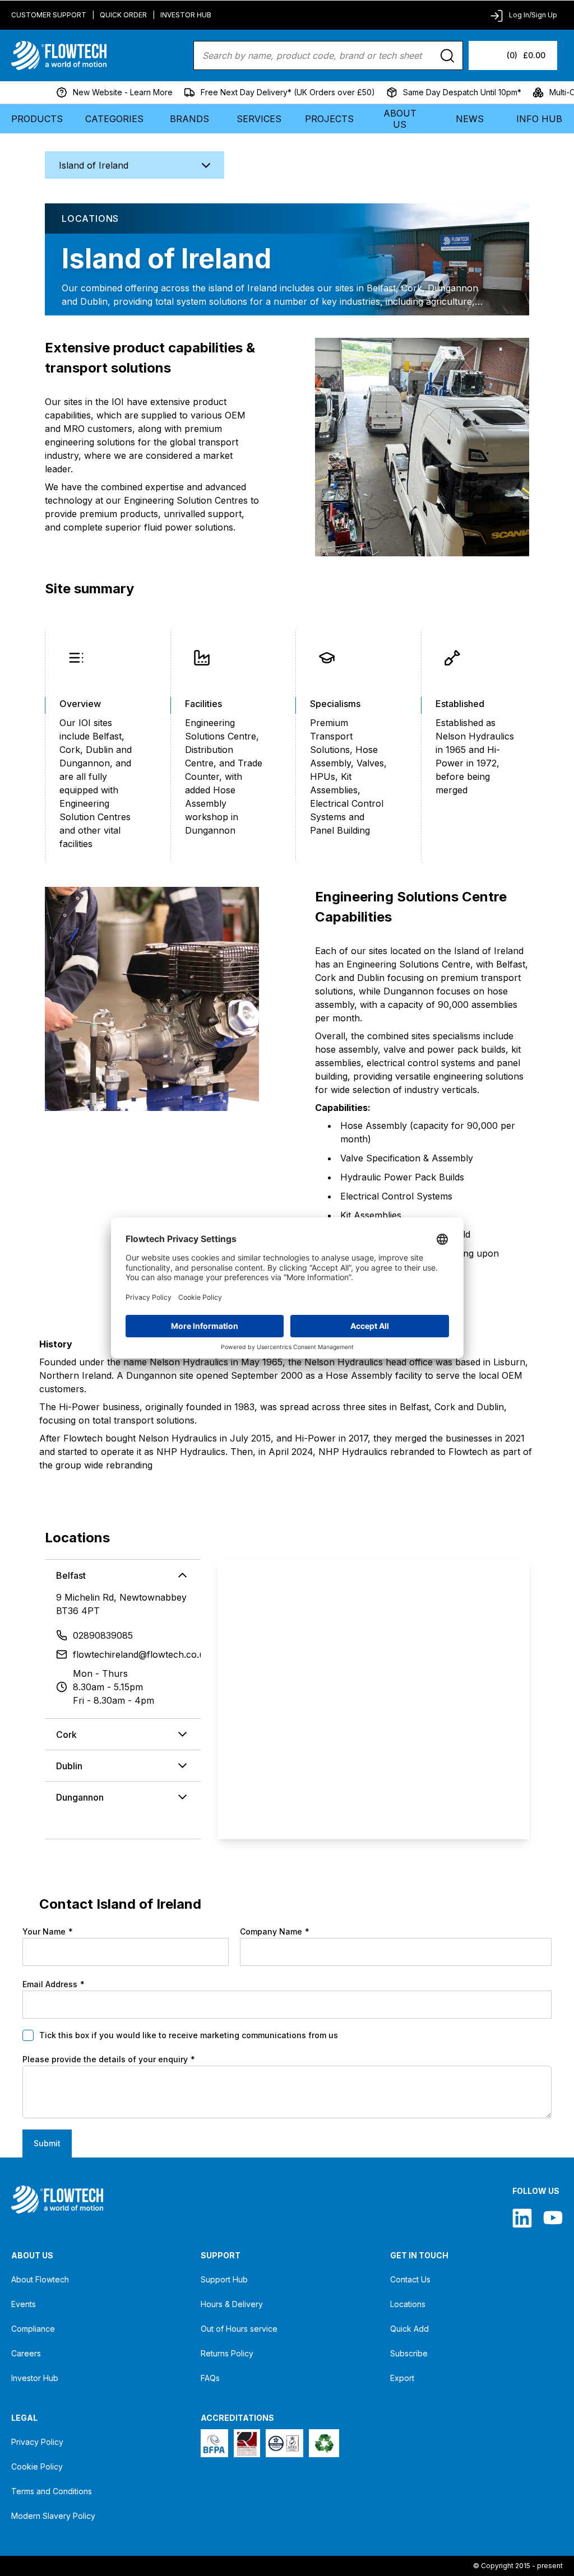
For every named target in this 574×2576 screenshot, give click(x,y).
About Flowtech (40, 2279)
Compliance (33, 2329)
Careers (26, 2353)
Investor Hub (186, 15)
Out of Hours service (239, 2329)
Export (402, 2378)
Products (37, 119)
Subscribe (409, 2353)
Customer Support (49, 15)
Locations (408, 2304)
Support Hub (224, 2279)
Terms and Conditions (52, 2491)
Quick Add (409, 2329)
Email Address (54, 1984)
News (470, 119)
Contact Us (410, 2279)
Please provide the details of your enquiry (109, 2059)
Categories (114, 119)
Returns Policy (227, 2353)
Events (24, 2304)
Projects (329, 119)
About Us (400, 119)
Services (259, 119)
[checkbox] (28, 2035)
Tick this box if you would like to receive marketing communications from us (189, 2035)
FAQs (210, 2378)
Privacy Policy (37, 2442)
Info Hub (539, 119)
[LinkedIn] (522, 2218)
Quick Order (123, 15)
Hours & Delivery (232, 2304)
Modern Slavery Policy (53, 2516)
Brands (189, 119)
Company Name (275, 1931)
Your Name (48, 1931)
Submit (47, 2143)
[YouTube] (553, 2218)
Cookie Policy (37, 2466)
